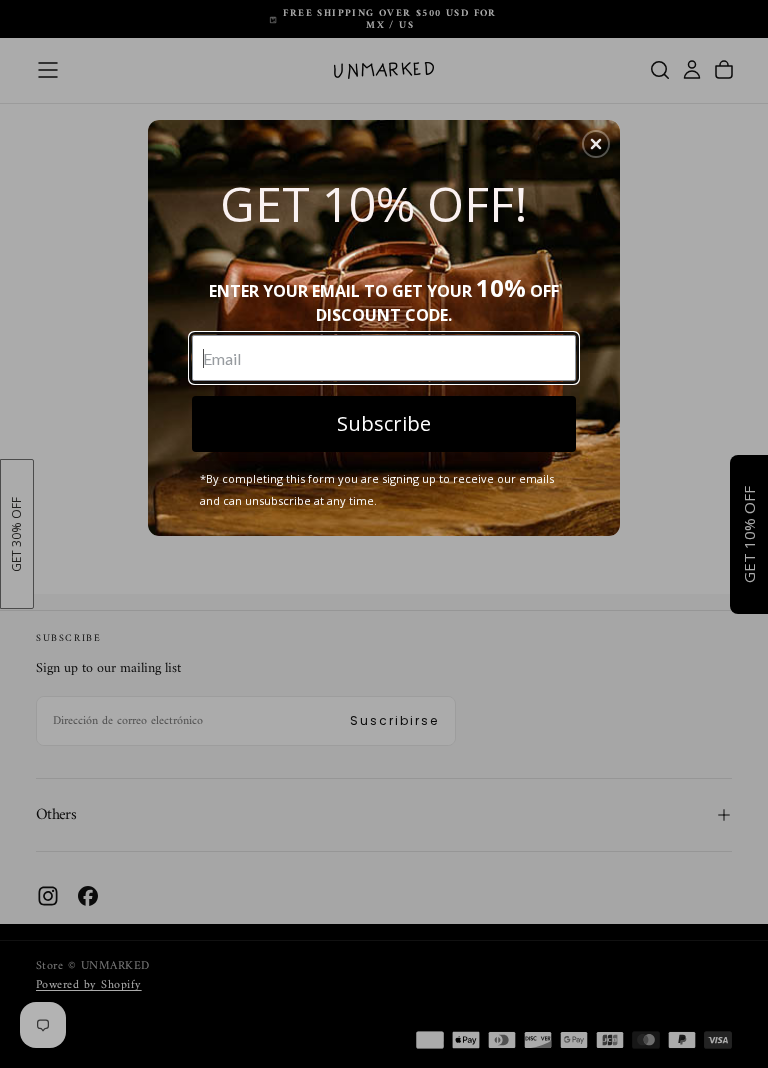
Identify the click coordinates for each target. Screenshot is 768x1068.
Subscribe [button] (384, 423)
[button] (596, 144)
